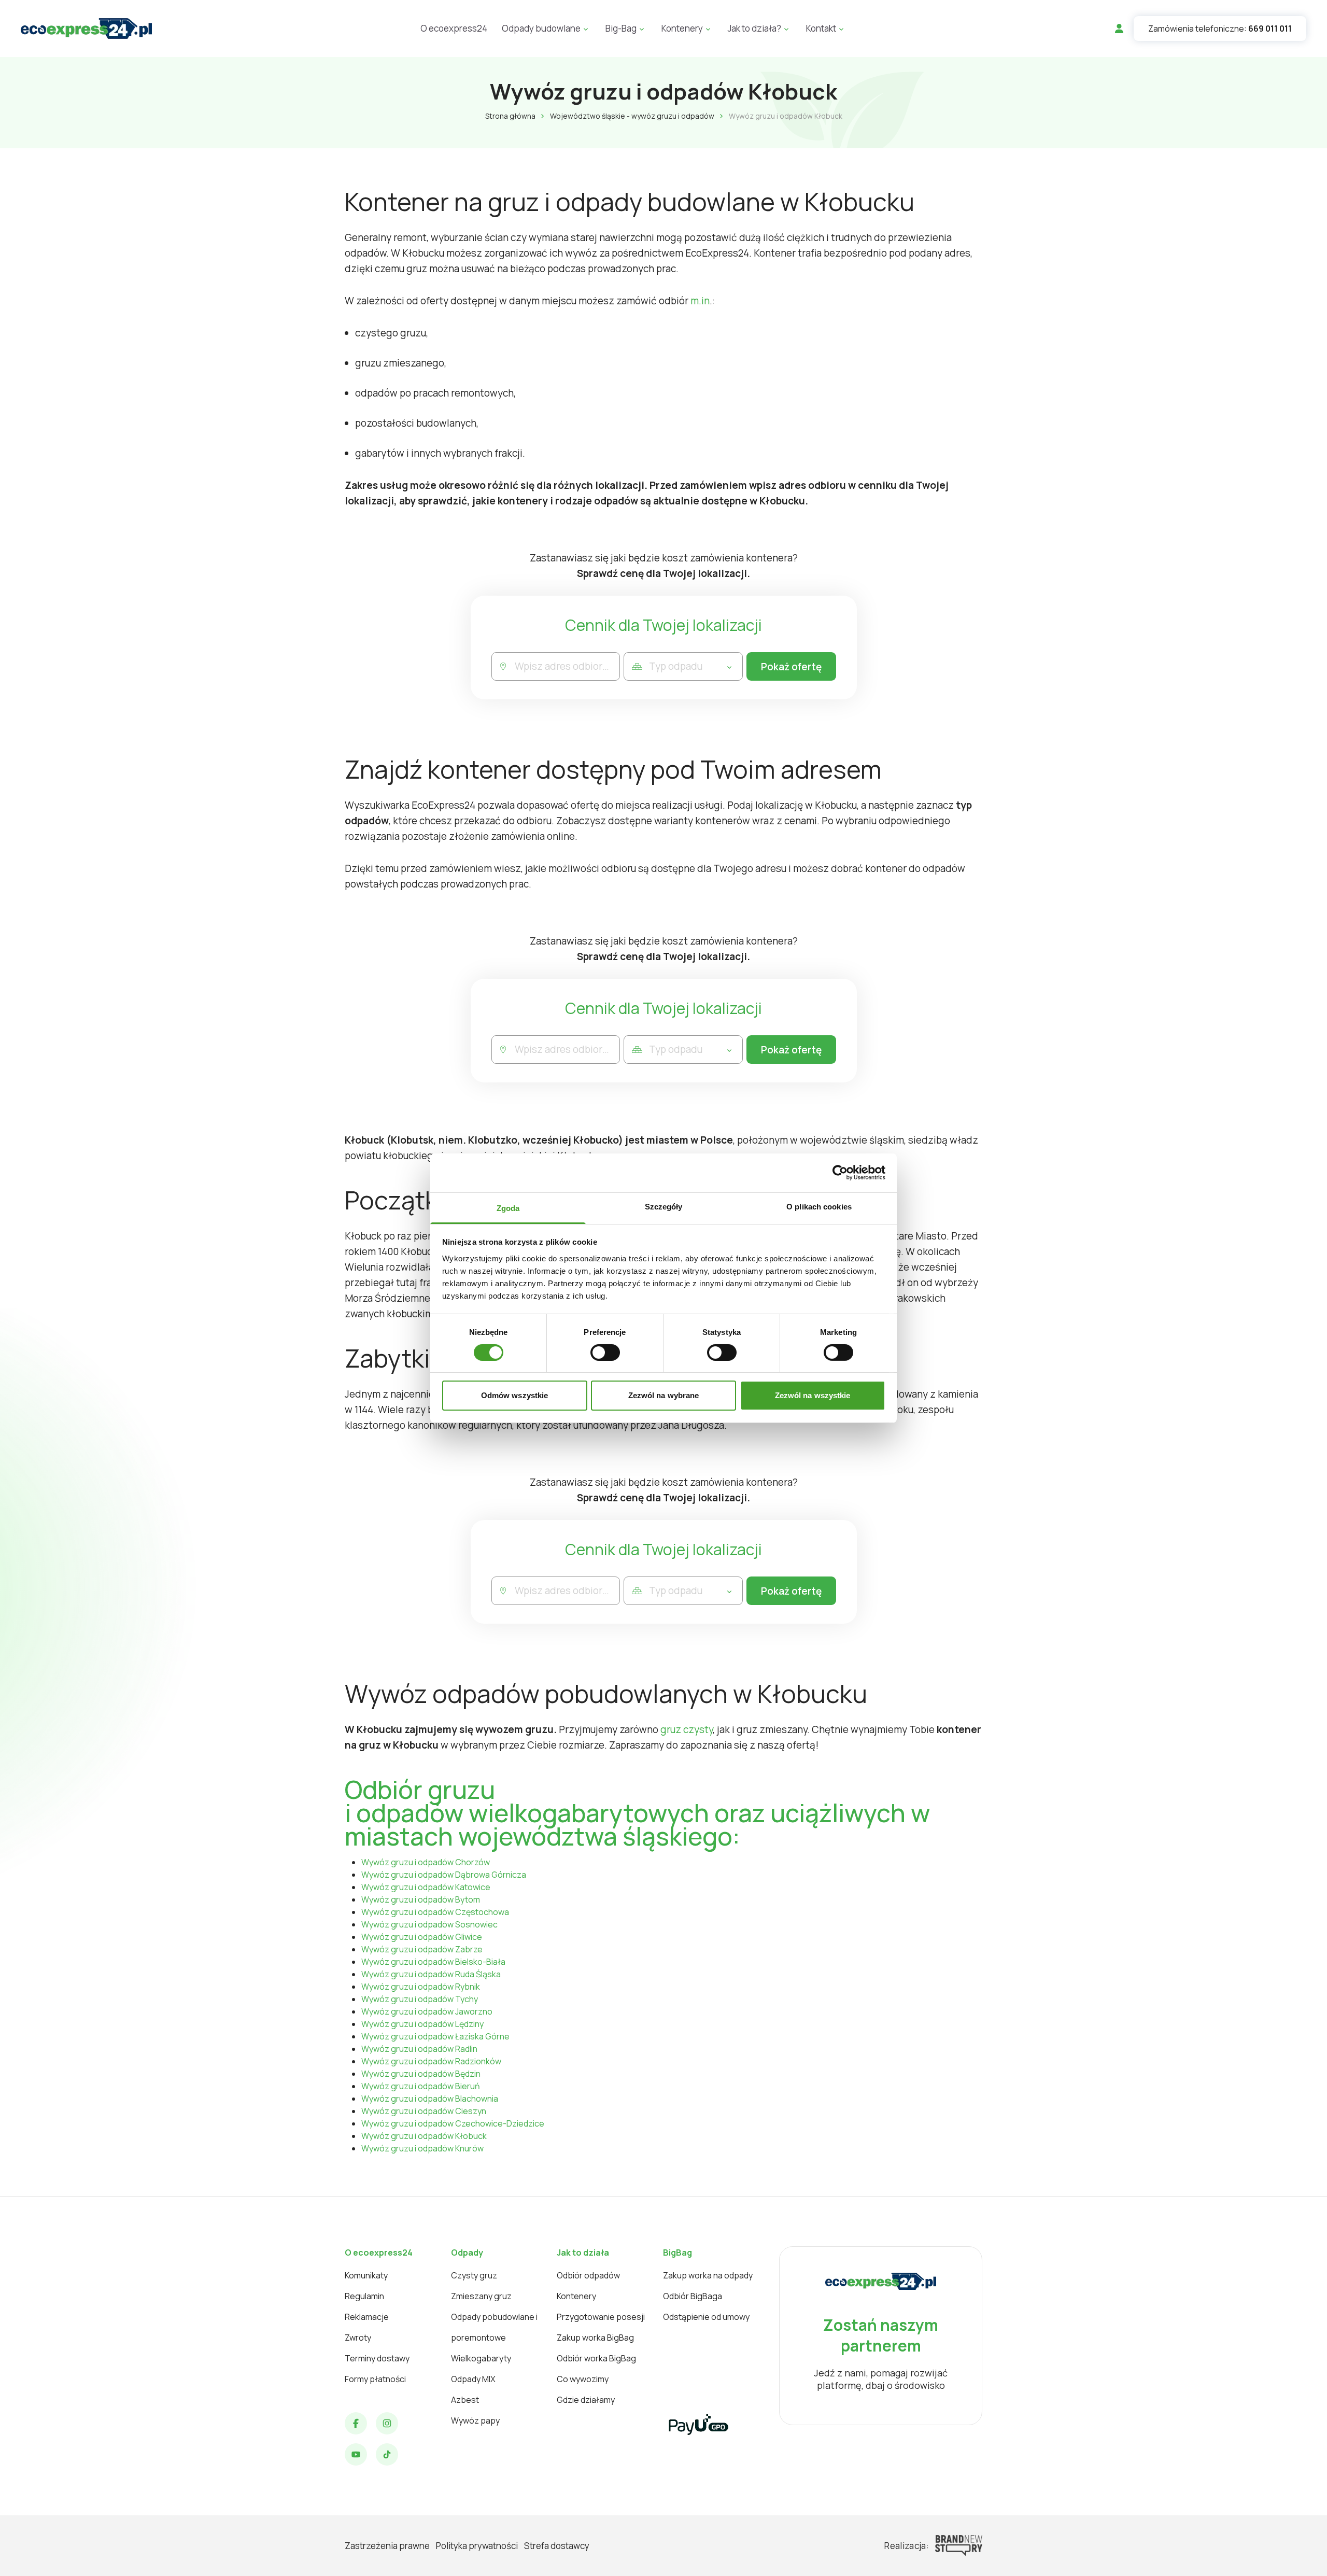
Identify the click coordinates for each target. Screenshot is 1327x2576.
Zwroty (358, 2338)
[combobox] (567, 666)
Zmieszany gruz (481, 2296)
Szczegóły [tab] (664, 1206)
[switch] (605, 1353)
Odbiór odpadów (588, 2275)
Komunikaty (366, 2275)
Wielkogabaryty (481, 2358)
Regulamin (364, 2296)
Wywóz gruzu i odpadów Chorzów (426, 1862)
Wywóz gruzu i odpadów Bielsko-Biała (433, 1962)
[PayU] (698, 2425)
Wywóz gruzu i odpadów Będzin (421, 2074)
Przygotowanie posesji (601, 2317)
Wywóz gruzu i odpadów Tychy (420, 1999)
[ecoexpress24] (86, 29)
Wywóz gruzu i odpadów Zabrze (422, 1949)
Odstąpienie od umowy (706, 2317)
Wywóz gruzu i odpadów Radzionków (431, 2061)
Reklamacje (367, 2317)
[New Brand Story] (959, 2546)
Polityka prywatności (477, 2546)
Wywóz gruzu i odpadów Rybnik (421, 1987)
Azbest (465, 2400)
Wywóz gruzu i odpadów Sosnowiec (429, 1924)
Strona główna (510, 116)
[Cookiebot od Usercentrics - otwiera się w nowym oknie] (840, 1173)
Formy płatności (375, 2379)
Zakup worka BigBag (595, 2338)
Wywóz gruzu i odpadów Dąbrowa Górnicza (444, 1875)
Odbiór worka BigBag (596, 2358)
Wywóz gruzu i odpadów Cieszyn (424, 2111)
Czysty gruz (474, 2275)
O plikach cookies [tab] (819, 1206)
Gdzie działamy (586, 2400)
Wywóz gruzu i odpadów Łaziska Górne (435, 2036)
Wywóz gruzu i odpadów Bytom (421, 1899)
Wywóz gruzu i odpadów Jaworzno (427, 2011)
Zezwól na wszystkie (813, 1395)
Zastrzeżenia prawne (387, 2546)
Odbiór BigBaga (693, 2296)
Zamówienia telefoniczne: (1220, 29)
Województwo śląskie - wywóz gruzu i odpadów (632, 116)
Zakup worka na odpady (708, 2275)
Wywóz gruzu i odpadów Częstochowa (435, 1912)
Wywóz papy (475, 2420)
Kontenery (576, 2296)
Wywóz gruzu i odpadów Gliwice (422, 1937)
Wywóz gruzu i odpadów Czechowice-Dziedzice (453, 2123)
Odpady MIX (473, 2379)
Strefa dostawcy (557, 2546)
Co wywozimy (583, 2379)
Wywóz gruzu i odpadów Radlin (419, 2049)
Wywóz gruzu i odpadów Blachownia (430, 2099)
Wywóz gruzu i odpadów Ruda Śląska (431, 1974)
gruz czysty (687, 1729)
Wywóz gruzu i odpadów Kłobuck (424, 2136)
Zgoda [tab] (508, 1208)
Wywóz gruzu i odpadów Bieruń (421, 2086)
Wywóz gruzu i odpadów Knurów (422, 2148)
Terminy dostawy (377, 2358)
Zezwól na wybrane (664, 1395)
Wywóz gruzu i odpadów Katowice (426, 1887)
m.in (700, 301)
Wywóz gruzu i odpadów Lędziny (422, 2024)
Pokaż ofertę (791, 667)
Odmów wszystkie (515, 1395)
